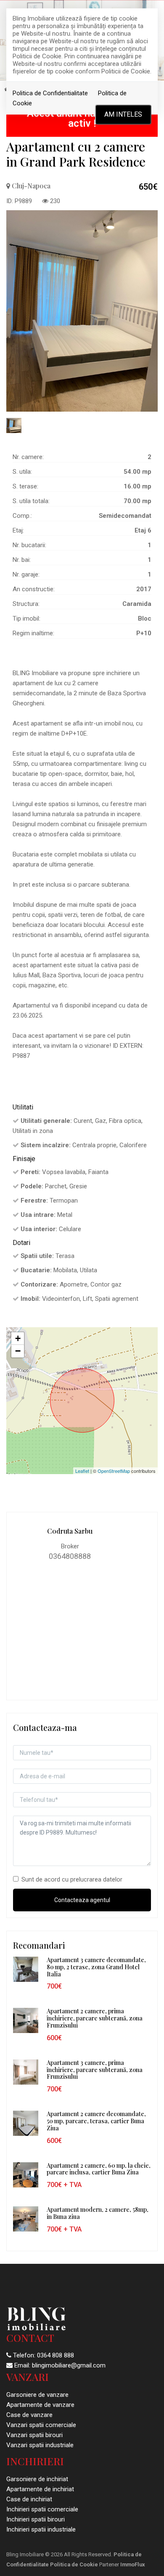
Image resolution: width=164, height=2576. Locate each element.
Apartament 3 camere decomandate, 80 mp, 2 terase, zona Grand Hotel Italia (96, 1967)
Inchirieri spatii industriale (41, 2529)
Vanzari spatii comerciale (41, 2425)
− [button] (18, 1351)
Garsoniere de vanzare (37, 2395)
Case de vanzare (29, 2415)
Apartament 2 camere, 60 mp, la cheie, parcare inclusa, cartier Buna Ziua (99, 2169)
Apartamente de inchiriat (40, 2489)
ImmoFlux (133, 2564)
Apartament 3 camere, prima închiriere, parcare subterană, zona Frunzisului (95, 2070)
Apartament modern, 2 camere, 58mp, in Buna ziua (98, 2213)
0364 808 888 (56, 2355)
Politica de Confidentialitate (50, 93)
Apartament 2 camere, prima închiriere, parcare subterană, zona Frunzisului (95, 2018)
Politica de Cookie (74, 2564)
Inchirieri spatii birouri (36, 2519)
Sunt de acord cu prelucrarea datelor (72, 1879)
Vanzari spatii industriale (40, 2445)
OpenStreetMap (114, 1471)
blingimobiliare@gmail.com (69, 2365)
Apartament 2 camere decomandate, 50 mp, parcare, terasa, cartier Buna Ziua (96, 2121)
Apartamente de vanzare (40, 2405)
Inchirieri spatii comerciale (42, 2509)
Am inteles (123, 114)
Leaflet (82, 1471)
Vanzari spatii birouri (34, 2435)
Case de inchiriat (29, 2499)
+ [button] (18, 1338)
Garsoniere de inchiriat (37, 2479)
